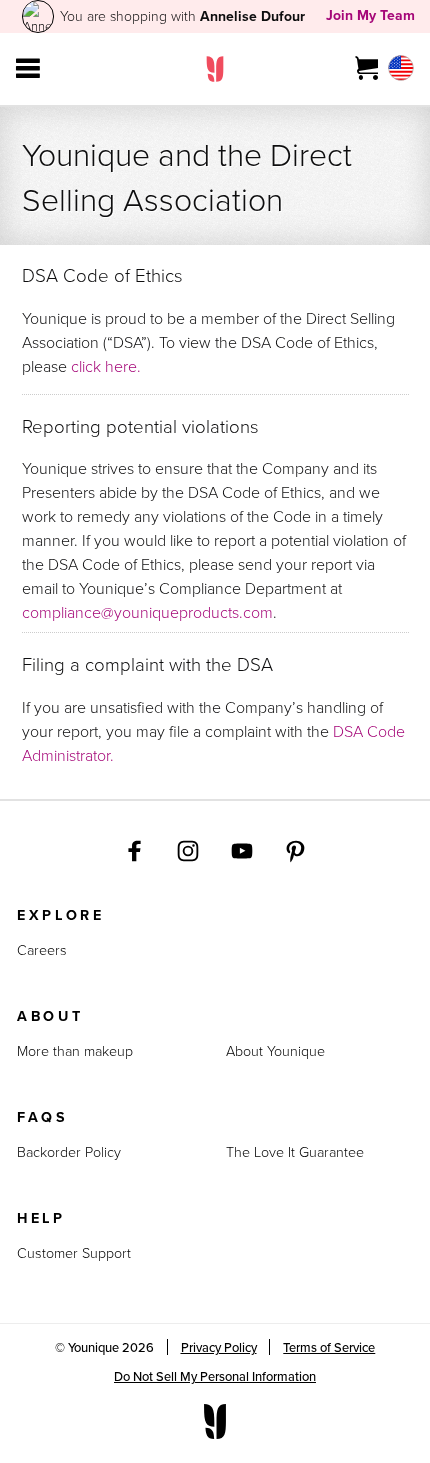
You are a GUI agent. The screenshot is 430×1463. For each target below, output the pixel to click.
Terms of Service (329, 1347)
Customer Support (74, 1253)
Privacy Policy (219, 1347)
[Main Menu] (28, 69)
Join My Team (370, 15)
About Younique (275, 1051)
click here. (106, 366)
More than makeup (75, 1051)
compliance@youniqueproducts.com (147, 612)
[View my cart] (367, 69)
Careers (42, 950)
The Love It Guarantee (295, 1152)
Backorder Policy (69, 1152)
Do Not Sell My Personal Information (215, 1376)
